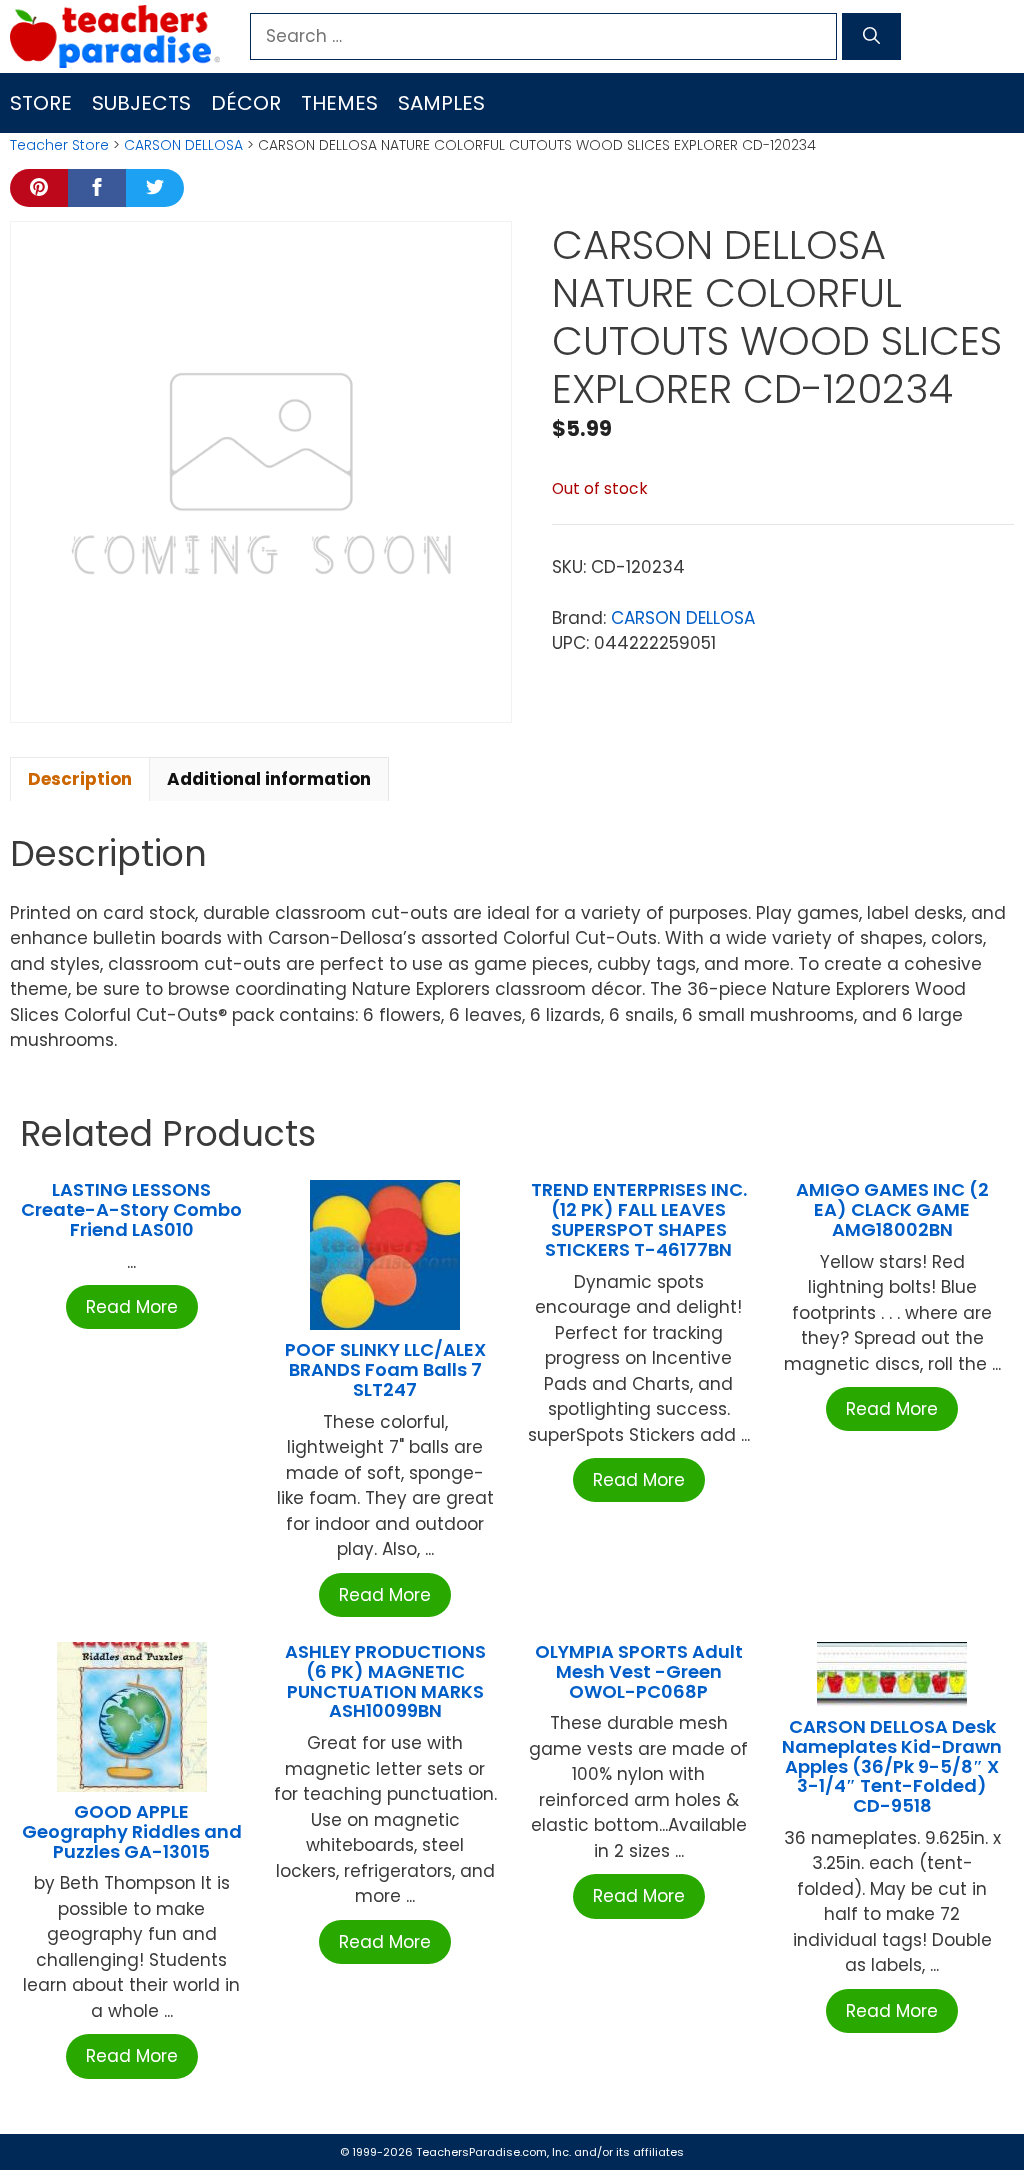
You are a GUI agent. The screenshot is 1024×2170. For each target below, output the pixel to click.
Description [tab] (80, 779)
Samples (441, 103)
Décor (246, 103)
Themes (339, 103)
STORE (41, 103)
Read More (132, 1307)
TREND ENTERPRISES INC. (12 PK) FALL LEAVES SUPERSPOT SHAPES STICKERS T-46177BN (639, 1219)
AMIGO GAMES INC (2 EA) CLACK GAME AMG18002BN (892, 1209)
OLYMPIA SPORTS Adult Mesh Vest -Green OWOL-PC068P (639, 1671)
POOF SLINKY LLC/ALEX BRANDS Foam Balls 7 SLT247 (385, 1369)
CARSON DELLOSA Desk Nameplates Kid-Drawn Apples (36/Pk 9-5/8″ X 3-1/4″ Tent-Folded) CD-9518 (892, 1766)
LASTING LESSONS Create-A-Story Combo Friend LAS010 (131, 1209)
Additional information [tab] (269, 779)
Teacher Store (59, 145)
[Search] (871, 37)
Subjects (141, 103)
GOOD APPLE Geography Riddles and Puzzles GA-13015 (132, 1831)
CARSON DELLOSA (183, 145)
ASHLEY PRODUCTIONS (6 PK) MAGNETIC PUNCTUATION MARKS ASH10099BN (385, 1681)
